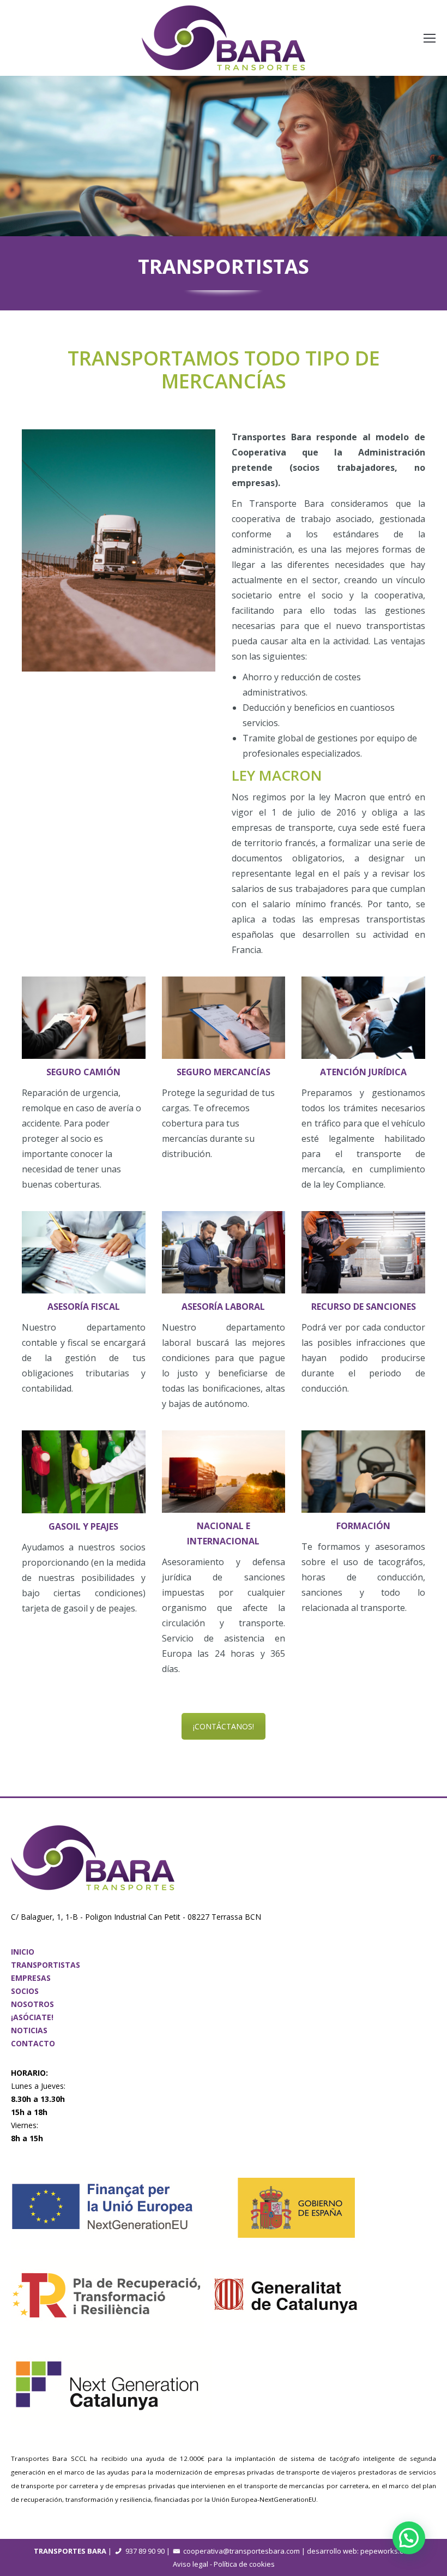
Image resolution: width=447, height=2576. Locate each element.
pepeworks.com (387, 2551)
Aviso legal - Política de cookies (224, 2564)
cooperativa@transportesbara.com (241, 2551)
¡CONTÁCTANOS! (224, 1726)
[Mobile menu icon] (430, 38)
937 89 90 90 (145, 2551)
